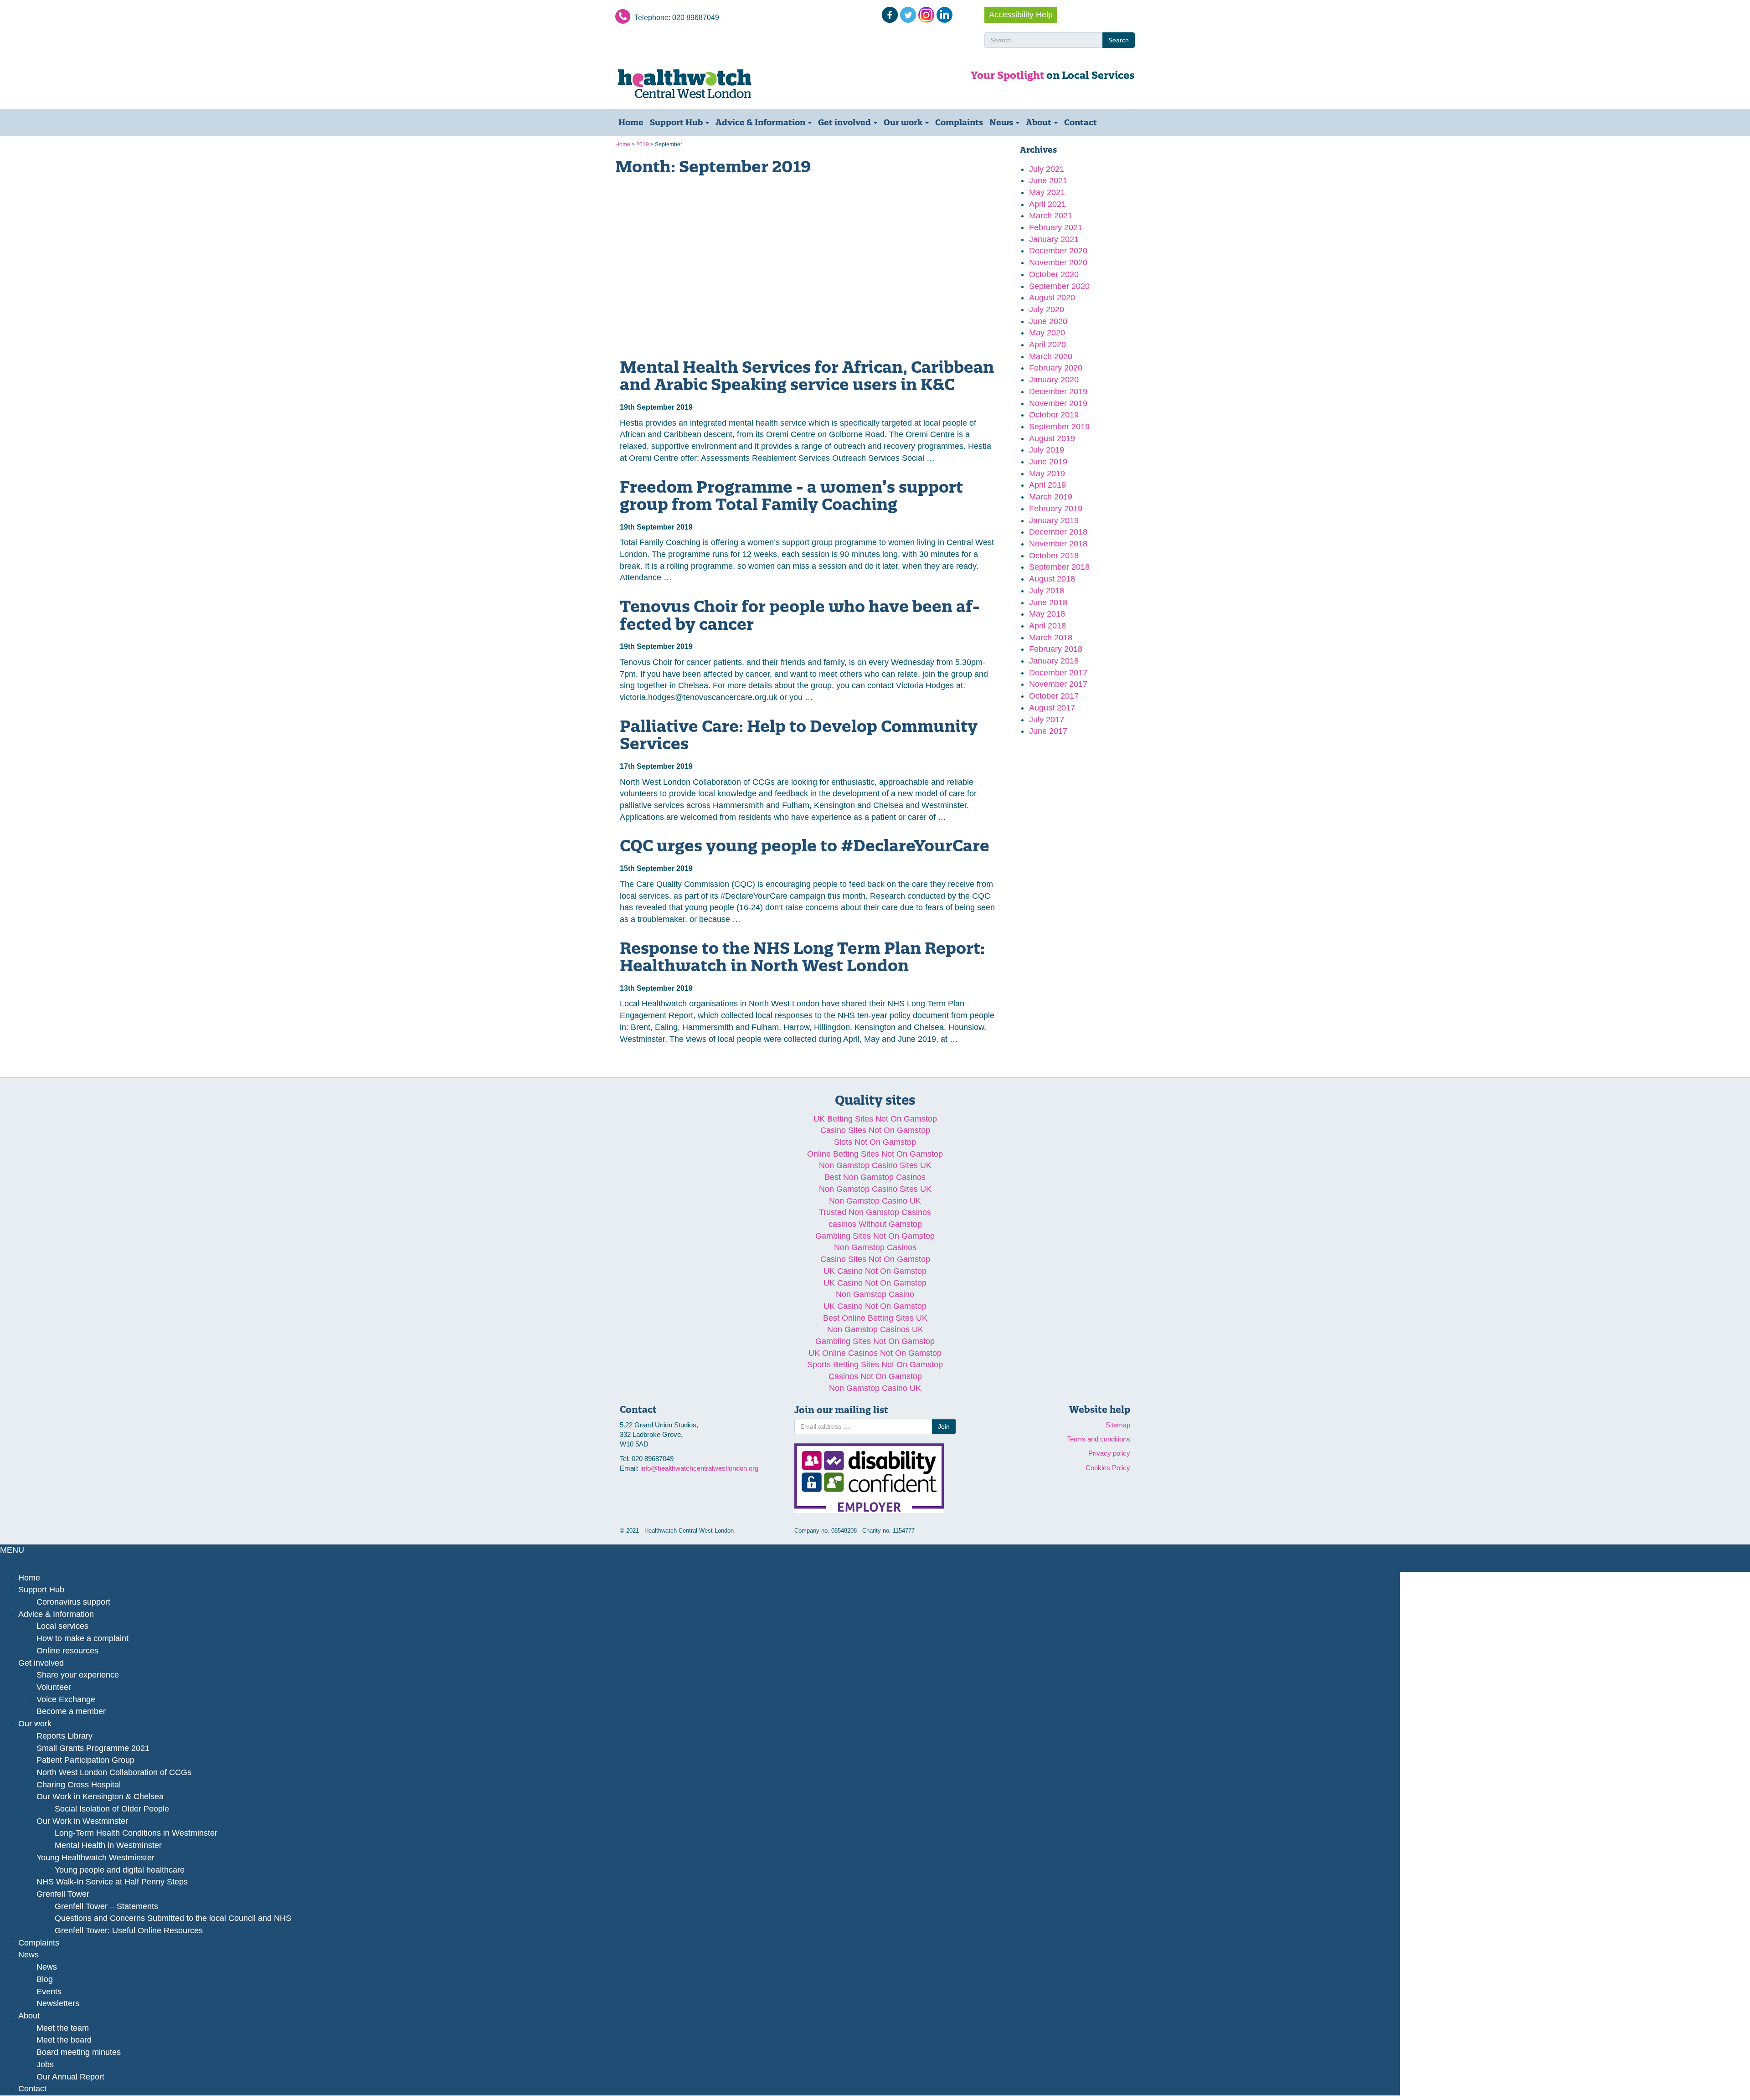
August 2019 (1052, 438)
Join (944, 1426)
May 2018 (1047, 614)
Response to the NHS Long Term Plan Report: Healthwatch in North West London (802, 957)
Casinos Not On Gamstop (875, 1376)
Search (1119, 40)
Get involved (845, 122)
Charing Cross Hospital (79, 1785)
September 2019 (1059, 427)
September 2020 (1059, 286)
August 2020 (1052, 298)
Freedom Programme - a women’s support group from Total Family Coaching (791, 496)
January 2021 (1054, 239)
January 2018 (1054, 661)
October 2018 (1054, 556)
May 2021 (1047, 192)
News (1002, 122)
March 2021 (1051, 216)
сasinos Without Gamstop (875, 1224)
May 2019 (1047, 474)
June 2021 (1048, 180)
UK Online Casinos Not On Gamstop (875, 1353)
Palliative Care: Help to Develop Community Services (799, 735)
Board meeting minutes (79, 2052)
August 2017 (1052, 708)
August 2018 (1052, 579)
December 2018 (1058, 532)
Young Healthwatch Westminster (95, 1858)
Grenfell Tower (63, 1894)
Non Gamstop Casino (875, 1294)
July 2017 (1047, 720)
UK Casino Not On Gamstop (875, 1271)
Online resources (67, 1651)
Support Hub (677, 122)
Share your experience (78, 1675)
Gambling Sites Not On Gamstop (875, 1236)
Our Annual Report (70, 2077)
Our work (904, 122)
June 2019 (1048, 462)
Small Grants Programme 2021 (93, 1748)
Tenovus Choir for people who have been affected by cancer (800, 615)
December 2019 (1058, 391)
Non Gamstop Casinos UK (875, 1329)
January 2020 (1054, 380)
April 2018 (1047, 626)
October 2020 (1054, 274)
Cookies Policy (1108, 1468)
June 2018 (1048, 602)
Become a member (71, 1711)
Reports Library (64, 1736)
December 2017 (1058, 673)
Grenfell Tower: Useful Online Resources (129, 1930)
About (1040, 122)
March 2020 (1051, 356)
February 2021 (1056, 227)
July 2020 (1047, 309)
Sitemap (1118, 1425)
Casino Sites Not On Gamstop (875, 1130)
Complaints (959, 122)
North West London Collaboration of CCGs (114, 1772)
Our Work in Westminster (82, 1821)
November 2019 (1058, 403)
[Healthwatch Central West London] (697, 84)
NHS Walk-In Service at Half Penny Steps (112, 1882)
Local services (62, 1626)
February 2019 (1056, 509)
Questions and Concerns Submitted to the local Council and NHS (173, 1918)
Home (631, 122)
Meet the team (63, 2028)
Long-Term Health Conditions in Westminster (136, 1833)
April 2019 (1047, 485)
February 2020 (1056, 368)
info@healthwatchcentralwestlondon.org (699, 1468)
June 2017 (1048, 731)
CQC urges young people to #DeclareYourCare (805, 845)
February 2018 (1056, 649)
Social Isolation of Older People (112, 1809)
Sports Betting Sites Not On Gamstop (875, 1364)
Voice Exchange (66, 1699)
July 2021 (1047, 169)
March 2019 (1051, 497)
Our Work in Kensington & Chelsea (100, 1796)
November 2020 (1058, 262)
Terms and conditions (1099, 1439)
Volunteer (54, 1687)
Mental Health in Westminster (108, 1845)
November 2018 (1058, 544)
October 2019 (1054, 415)
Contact (1081, 122)
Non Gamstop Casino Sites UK (875, 1165)
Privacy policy (1109, 1453)
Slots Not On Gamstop (875, 1142)
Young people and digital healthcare (120, 1870)
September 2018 (1059, 567)
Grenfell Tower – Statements (106, 1906)
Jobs (45, 2064)
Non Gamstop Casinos (875, 1247)
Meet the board (64, 2040)
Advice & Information (761, 122)
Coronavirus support (73, 1602)
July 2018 (1047, 591)
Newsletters (58, 2003)
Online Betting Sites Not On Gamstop (875, 1154)
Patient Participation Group (85, 1760)
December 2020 (1058, 251)
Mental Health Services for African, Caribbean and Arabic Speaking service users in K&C (807, 376)
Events (49, 1992)
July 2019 (1047, 450)
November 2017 (1058, 684)
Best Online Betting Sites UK (875, 1318)
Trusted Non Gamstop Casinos (875, 1212)
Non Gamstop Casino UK (875, 1201)
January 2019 (1054, 520)
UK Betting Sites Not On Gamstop (875, 1119)
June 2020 (1048, 321)
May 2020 (1047, 333)
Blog (45, 1979)
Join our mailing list (841, 1410)
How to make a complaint (82, 1638)
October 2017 (1054, 696)
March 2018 (1051, 638)
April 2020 (1047, 345)
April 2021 (1047, 204)
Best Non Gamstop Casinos (875, 1177)
